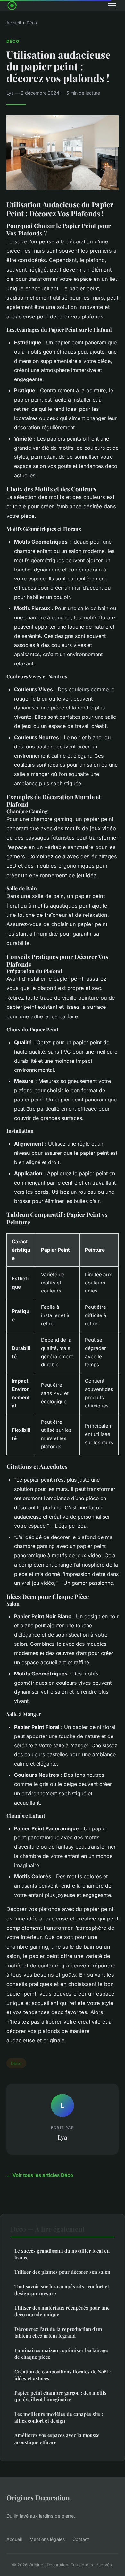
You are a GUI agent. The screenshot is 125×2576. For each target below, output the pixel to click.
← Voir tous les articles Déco (40, 2175)
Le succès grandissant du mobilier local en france (62, 2254)
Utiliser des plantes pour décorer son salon (62, 2272)
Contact (81, 2539)
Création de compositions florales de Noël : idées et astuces (63, 2375)
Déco (32, 23)
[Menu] (112, 6)
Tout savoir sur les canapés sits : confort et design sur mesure (62, 2290)
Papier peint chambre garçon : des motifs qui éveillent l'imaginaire (60, 2396)
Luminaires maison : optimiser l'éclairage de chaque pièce (61, 2354)
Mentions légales (47, 2539)
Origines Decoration (38, 2497)
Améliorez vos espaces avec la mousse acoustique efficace (57, 2438)
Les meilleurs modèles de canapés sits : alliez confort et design (59, 2417)
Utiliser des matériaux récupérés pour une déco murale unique (62, 2311)
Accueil (14, 23)
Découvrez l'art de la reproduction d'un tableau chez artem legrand (58, 2332)
